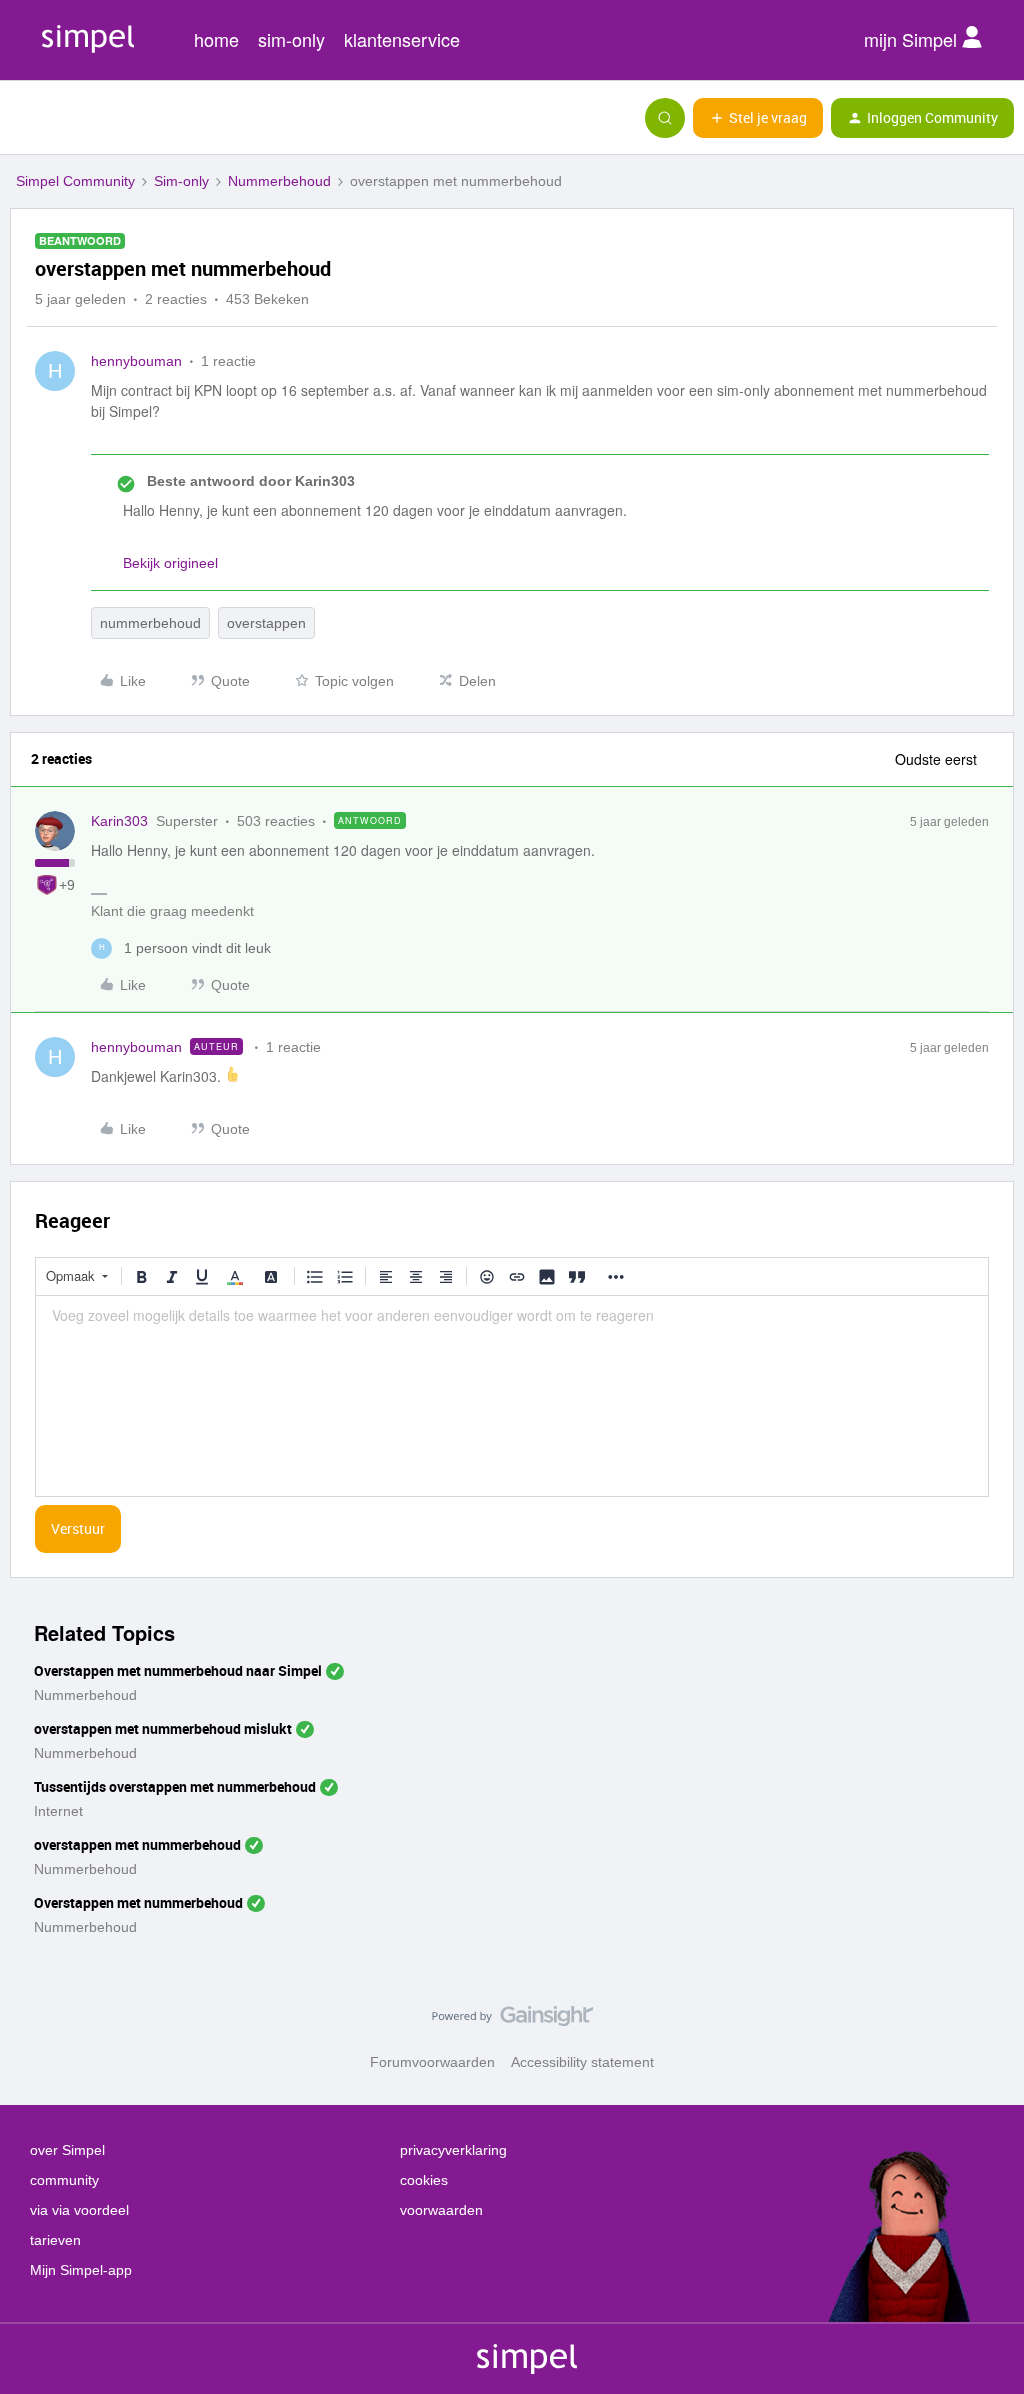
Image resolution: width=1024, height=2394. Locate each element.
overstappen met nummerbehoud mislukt (163, 1728)
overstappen (266, 623)
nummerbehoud (150, 623)
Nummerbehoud (279, 181)
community (64, 2180)
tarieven (55, 2240)
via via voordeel (79, 2210)
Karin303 (119, 821)
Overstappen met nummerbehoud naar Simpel (178, 1670)
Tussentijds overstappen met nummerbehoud (175, 1786)
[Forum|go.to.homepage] (115, 118)
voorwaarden (441, 2210)
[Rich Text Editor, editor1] (512, 1396)
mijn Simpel (913, 39)
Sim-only (181, 181)
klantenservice (402, 39)
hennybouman (136, 361)
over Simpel (67, 2150)
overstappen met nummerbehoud (137, 1844)
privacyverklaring (453, 2150)
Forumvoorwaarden (432, 2062)
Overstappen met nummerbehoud (138, 1902)
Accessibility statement (582, 2062)
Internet (58, 1811)
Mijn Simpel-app (81, 2270)
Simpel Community (75, 181)
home (216, 39)
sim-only (291, 39)
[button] (22, 122)
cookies (424, 2180)
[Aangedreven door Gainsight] (512, 2021)
